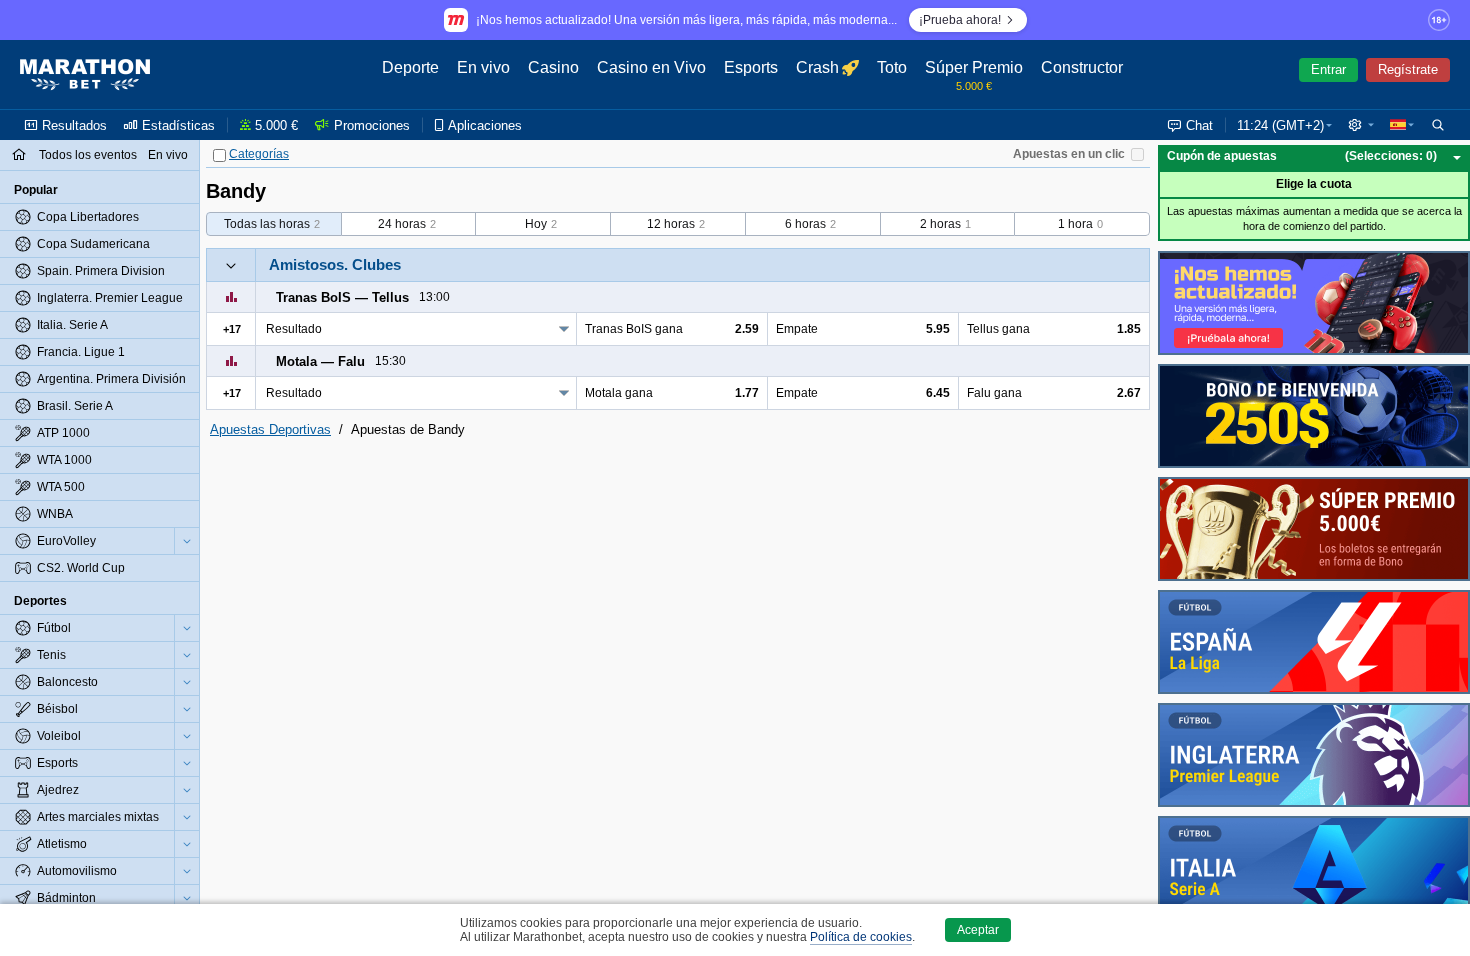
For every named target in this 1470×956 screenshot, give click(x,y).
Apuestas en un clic (1069, 154)
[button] (1361, 125)
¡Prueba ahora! (960, 20)
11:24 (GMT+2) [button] (1280, 125)
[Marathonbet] (85, 75)
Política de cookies (861, 937)
